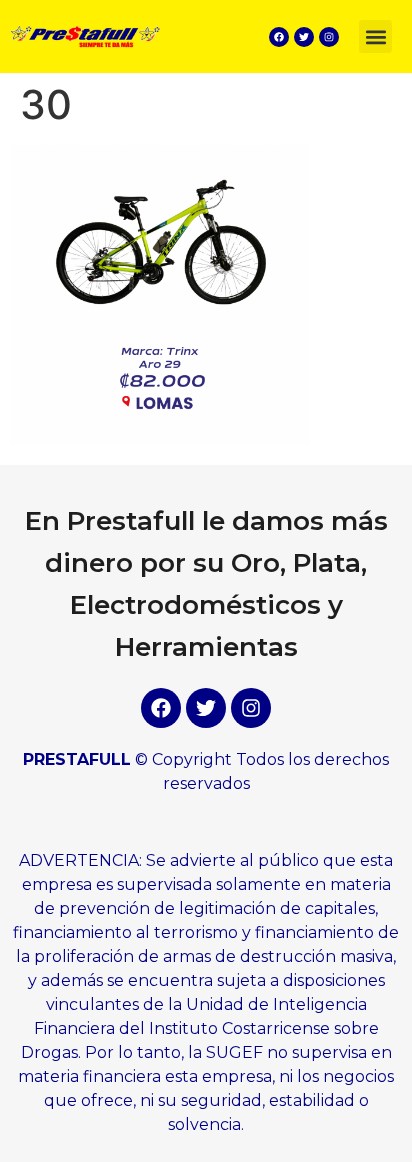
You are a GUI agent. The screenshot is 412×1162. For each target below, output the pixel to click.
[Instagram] (329, 37)
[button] (375, 36)
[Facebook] (279, 37)
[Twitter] (304, 37)
